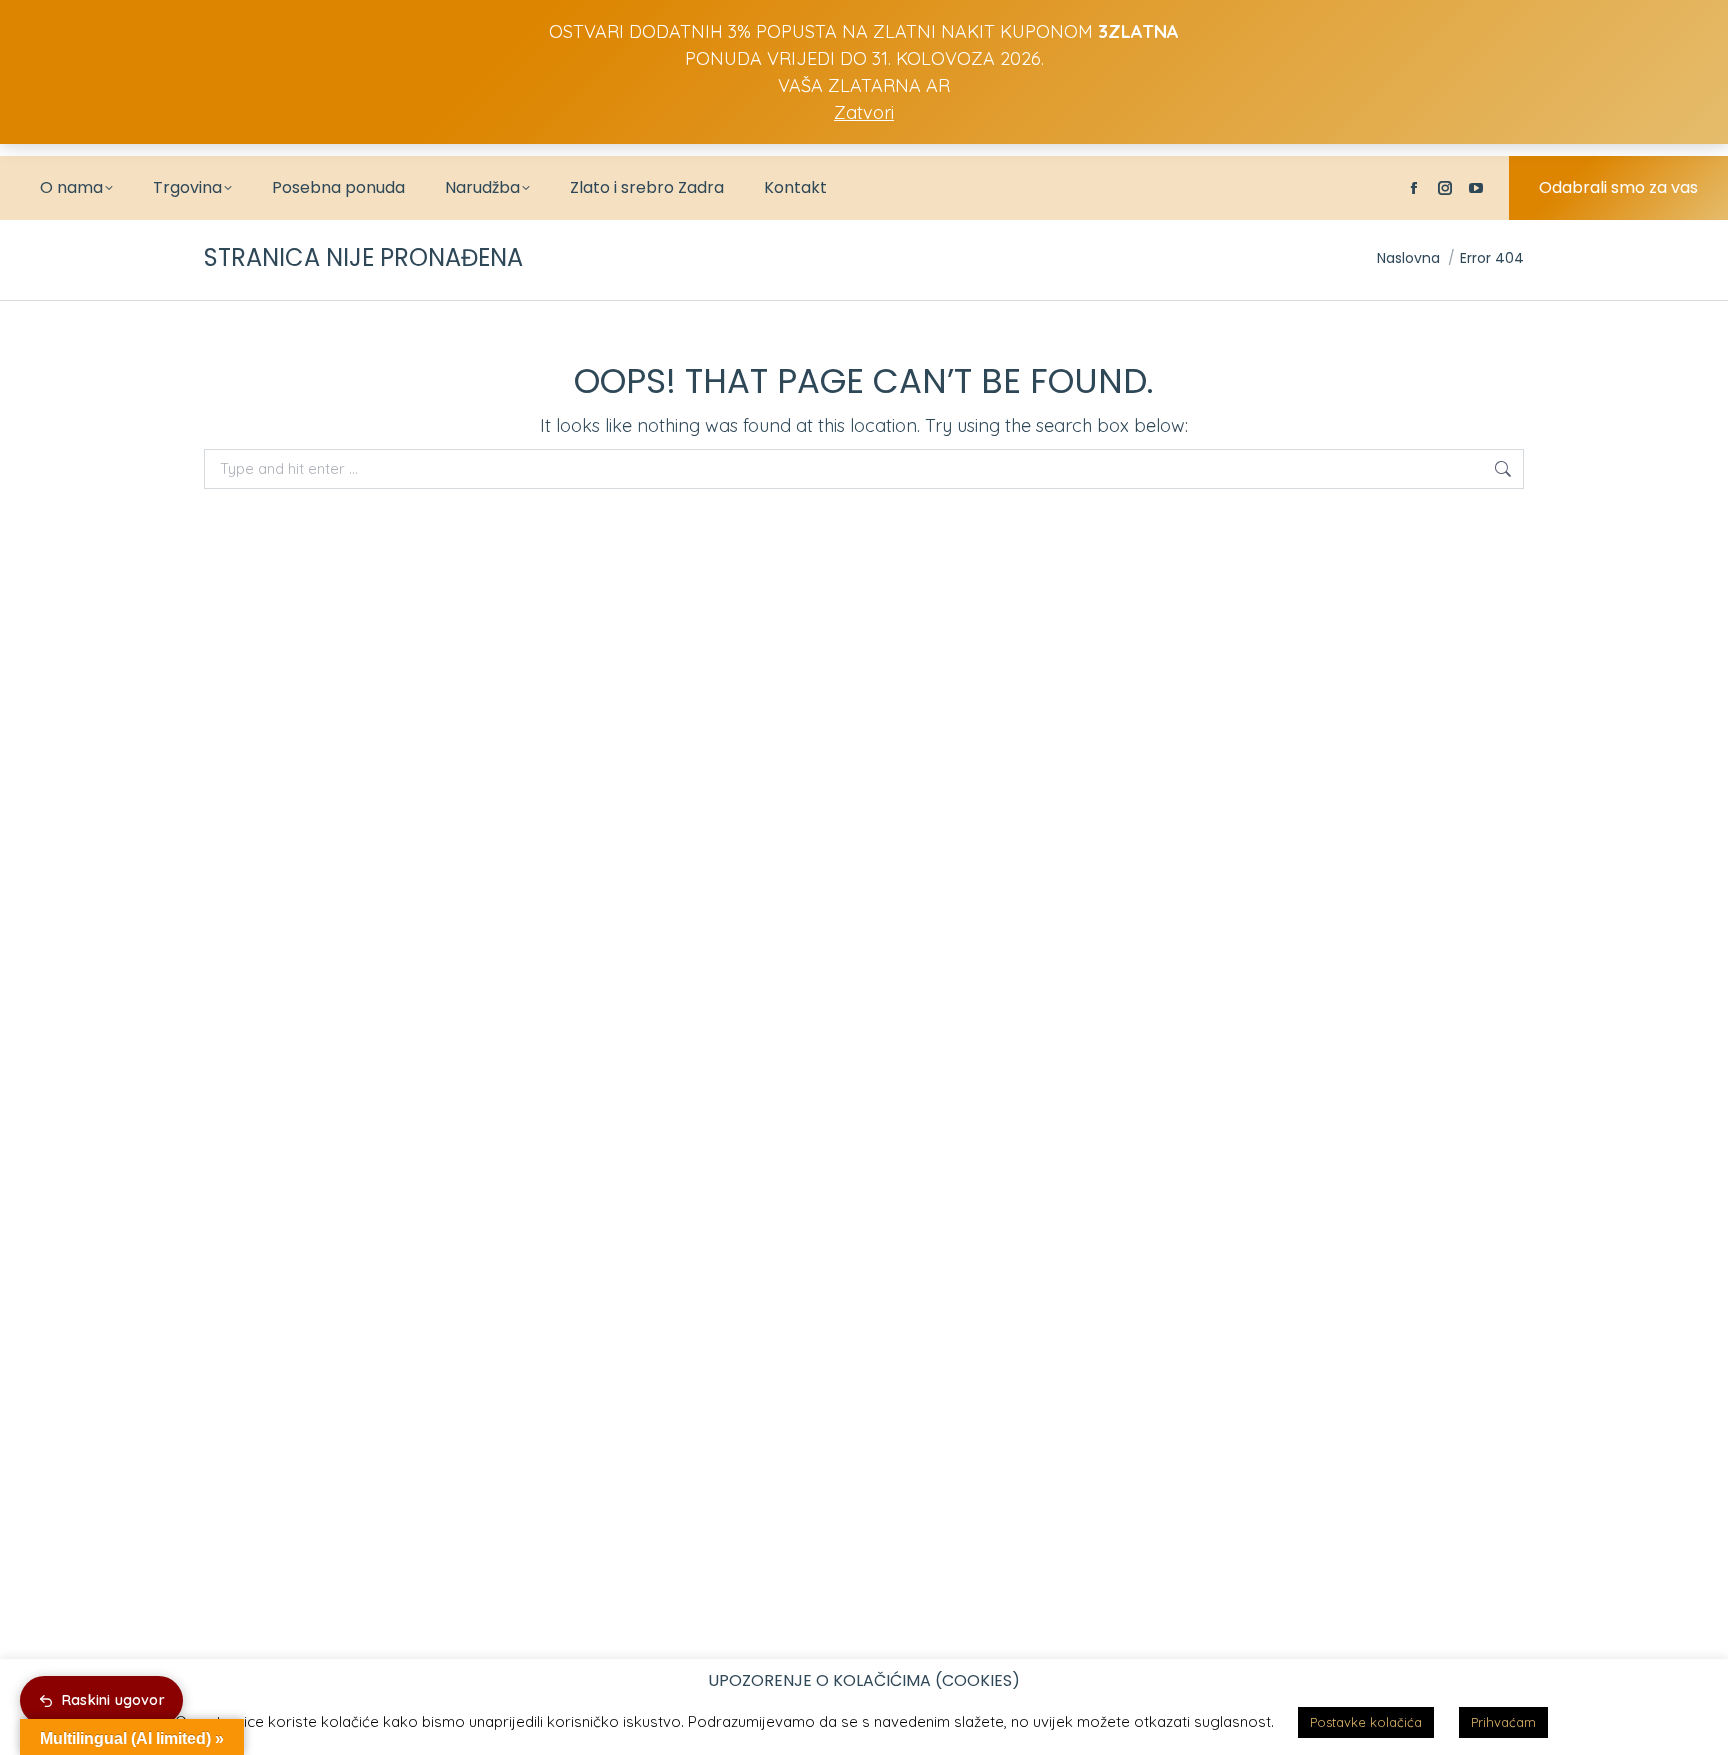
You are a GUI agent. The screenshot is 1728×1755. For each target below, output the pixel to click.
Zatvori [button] (864, 112)
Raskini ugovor (113, 1700)
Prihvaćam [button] (1503, 1722)
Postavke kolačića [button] (1366, 1722)
